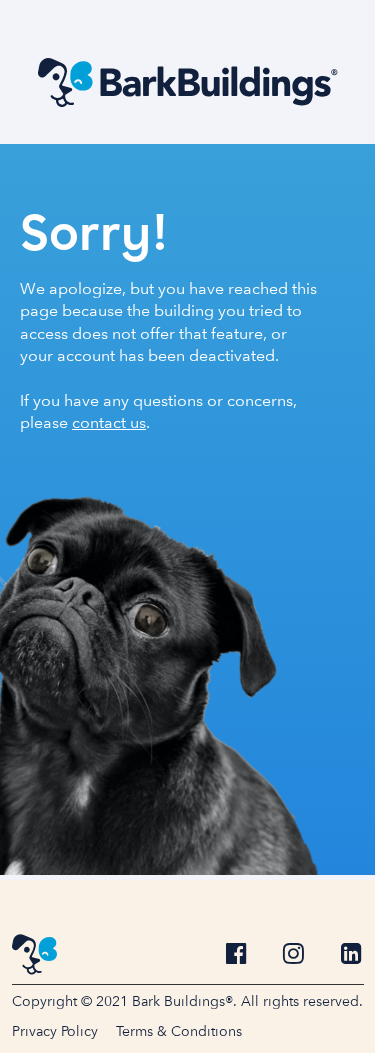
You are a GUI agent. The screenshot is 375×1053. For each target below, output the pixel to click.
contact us (109, 422)
